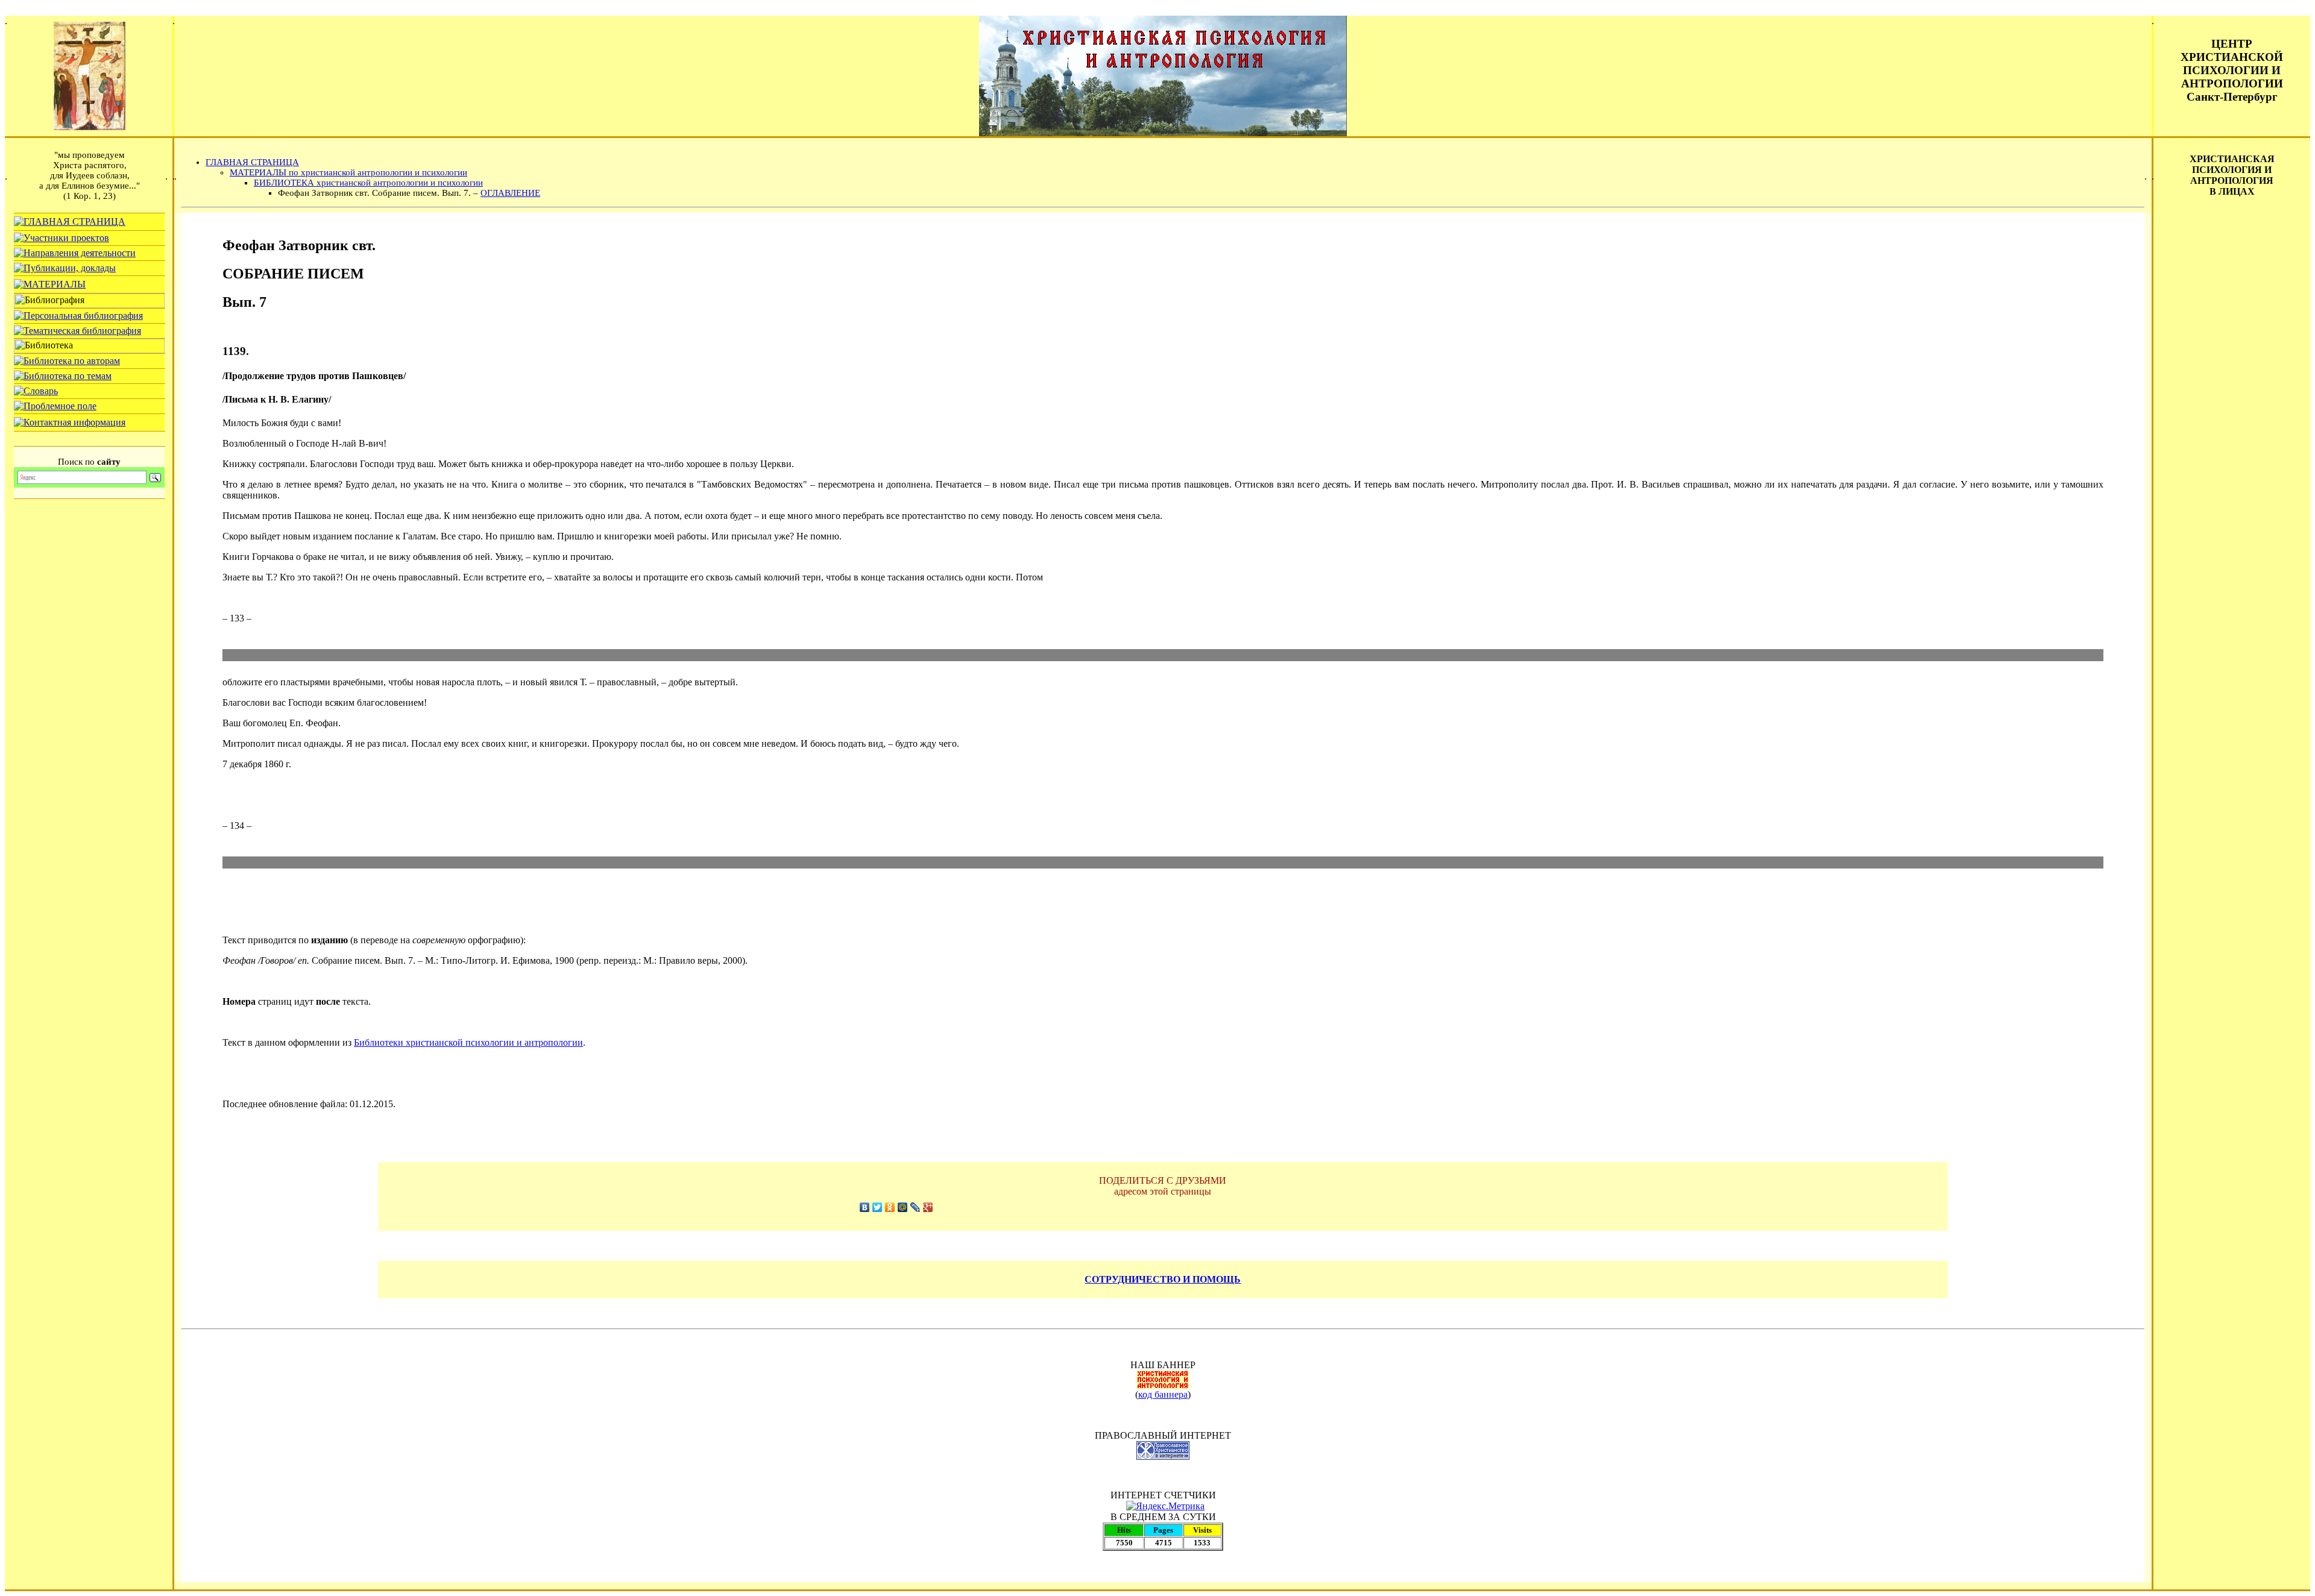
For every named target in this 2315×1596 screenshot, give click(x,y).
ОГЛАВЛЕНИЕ (510, 193)
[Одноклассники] (890, 1207)
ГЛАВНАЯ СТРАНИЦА (252, 162)
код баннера (1163, 1394)
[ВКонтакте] (865, 1207)
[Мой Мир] (903, 1207)
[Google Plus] (928, 1207)
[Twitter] (877, 1207)
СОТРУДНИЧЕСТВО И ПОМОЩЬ (1163, 1279)
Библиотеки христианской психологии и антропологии (468, 1042)
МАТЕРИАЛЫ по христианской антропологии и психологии (348, 172)
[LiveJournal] (915, 1207)
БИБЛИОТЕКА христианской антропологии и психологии (368, 183)
